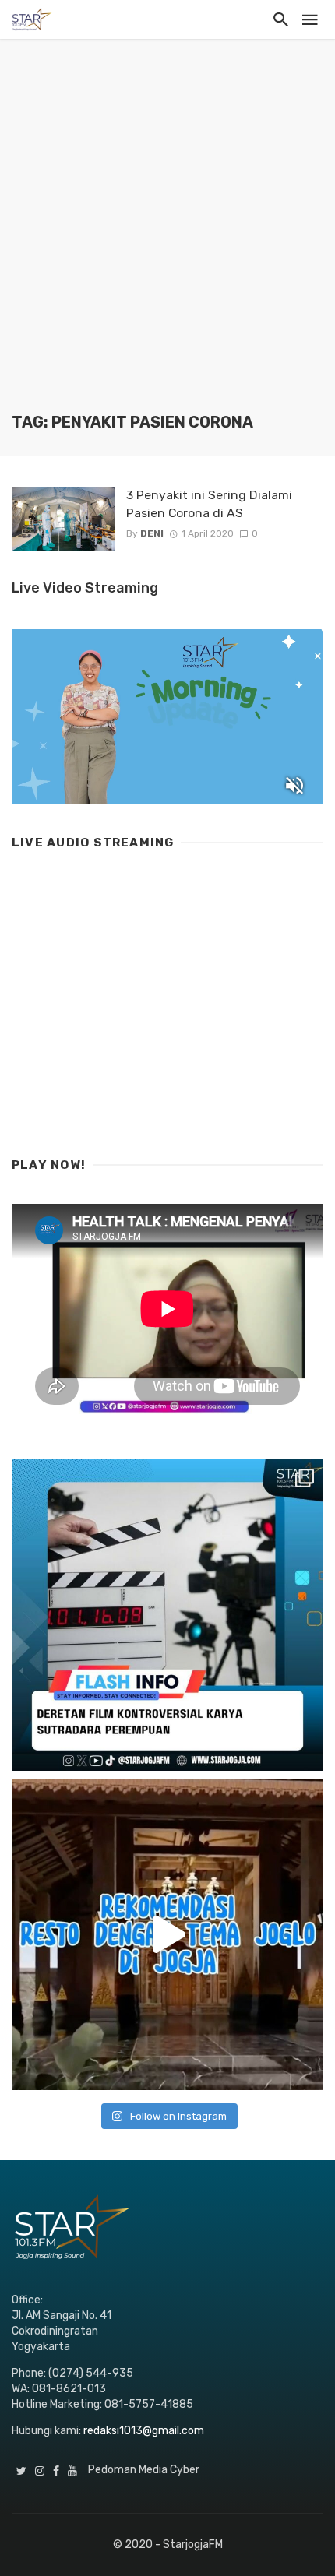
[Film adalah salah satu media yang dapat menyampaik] (167, 1615)
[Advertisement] (167, 238)
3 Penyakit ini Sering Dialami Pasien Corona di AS (209, 503)
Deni (152, 533)
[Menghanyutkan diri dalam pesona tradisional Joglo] (167, 1934)
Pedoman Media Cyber (144, 2470)
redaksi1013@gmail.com (144, 2431)
